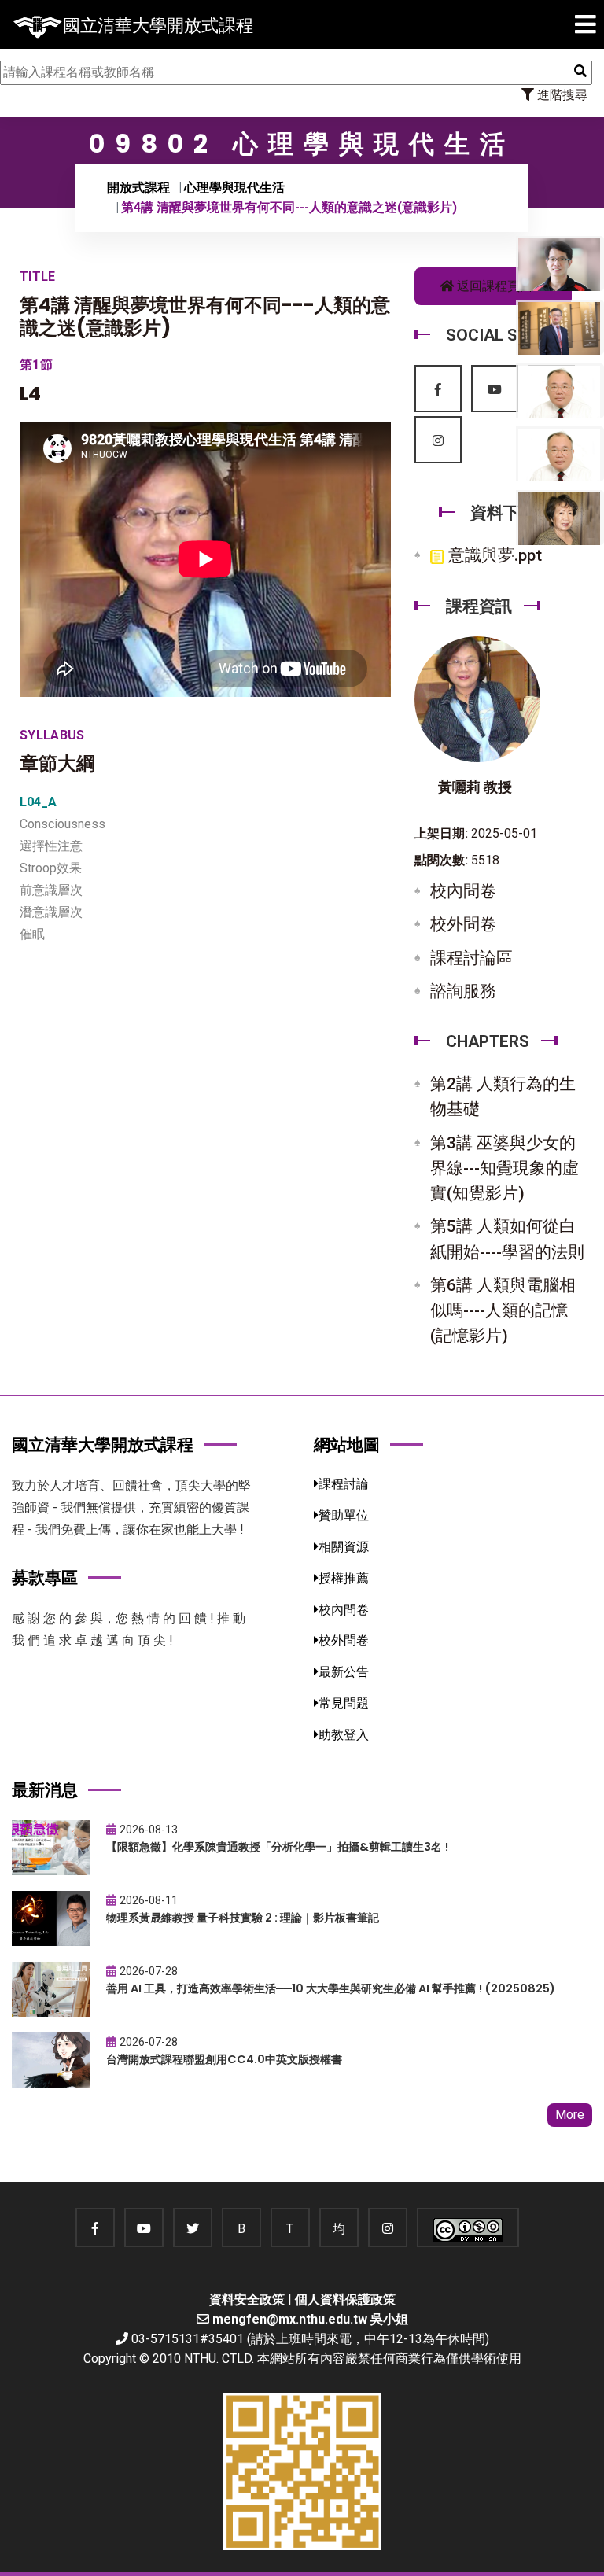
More (570, 2115)
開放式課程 (138, 188)
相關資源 (344, 1547)
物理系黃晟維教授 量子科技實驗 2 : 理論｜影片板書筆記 (243, 1918)
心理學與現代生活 (234, 188)
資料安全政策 (247, 2300)
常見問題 (344, 1703)
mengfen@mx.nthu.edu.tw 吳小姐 (310, 2319)
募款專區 (45, 1577)
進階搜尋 (561, 95)
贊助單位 (344, 1515)
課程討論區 (471, 958)
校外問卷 (463, 924)
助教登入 (344, 1735)
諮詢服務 (463, 991)
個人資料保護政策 (345, 2300)
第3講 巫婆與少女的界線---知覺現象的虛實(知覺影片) (505, 1168)
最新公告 (344, 1672)
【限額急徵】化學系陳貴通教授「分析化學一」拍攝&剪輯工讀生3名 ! (277, 1847)
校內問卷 (463, 891)
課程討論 (344, 1484)
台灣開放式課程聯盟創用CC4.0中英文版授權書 (224, 2059)
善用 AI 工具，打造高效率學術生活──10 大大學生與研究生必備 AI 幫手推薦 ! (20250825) (331, 1988)
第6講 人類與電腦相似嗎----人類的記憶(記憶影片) (503, 1310)
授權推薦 (344, 1578)
